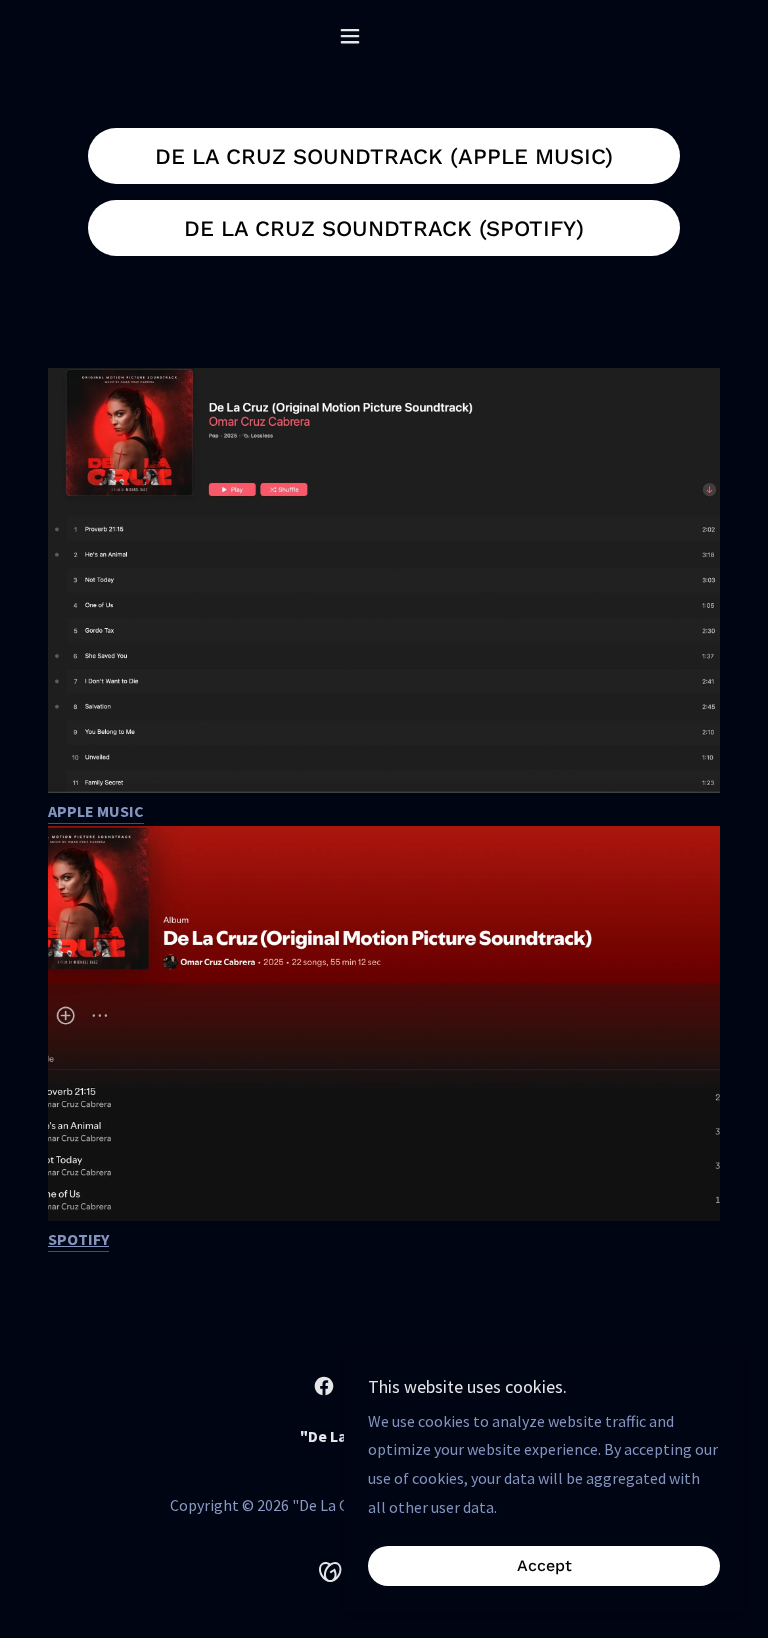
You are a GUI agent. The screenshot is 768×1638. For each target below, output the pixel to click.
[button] (384, 36)
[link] (324, 1386)
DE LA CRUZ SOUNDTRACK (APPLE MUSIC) (384, 156)
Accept (544, 1566)
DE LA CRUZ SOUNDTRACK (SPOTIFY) (384, 228)
